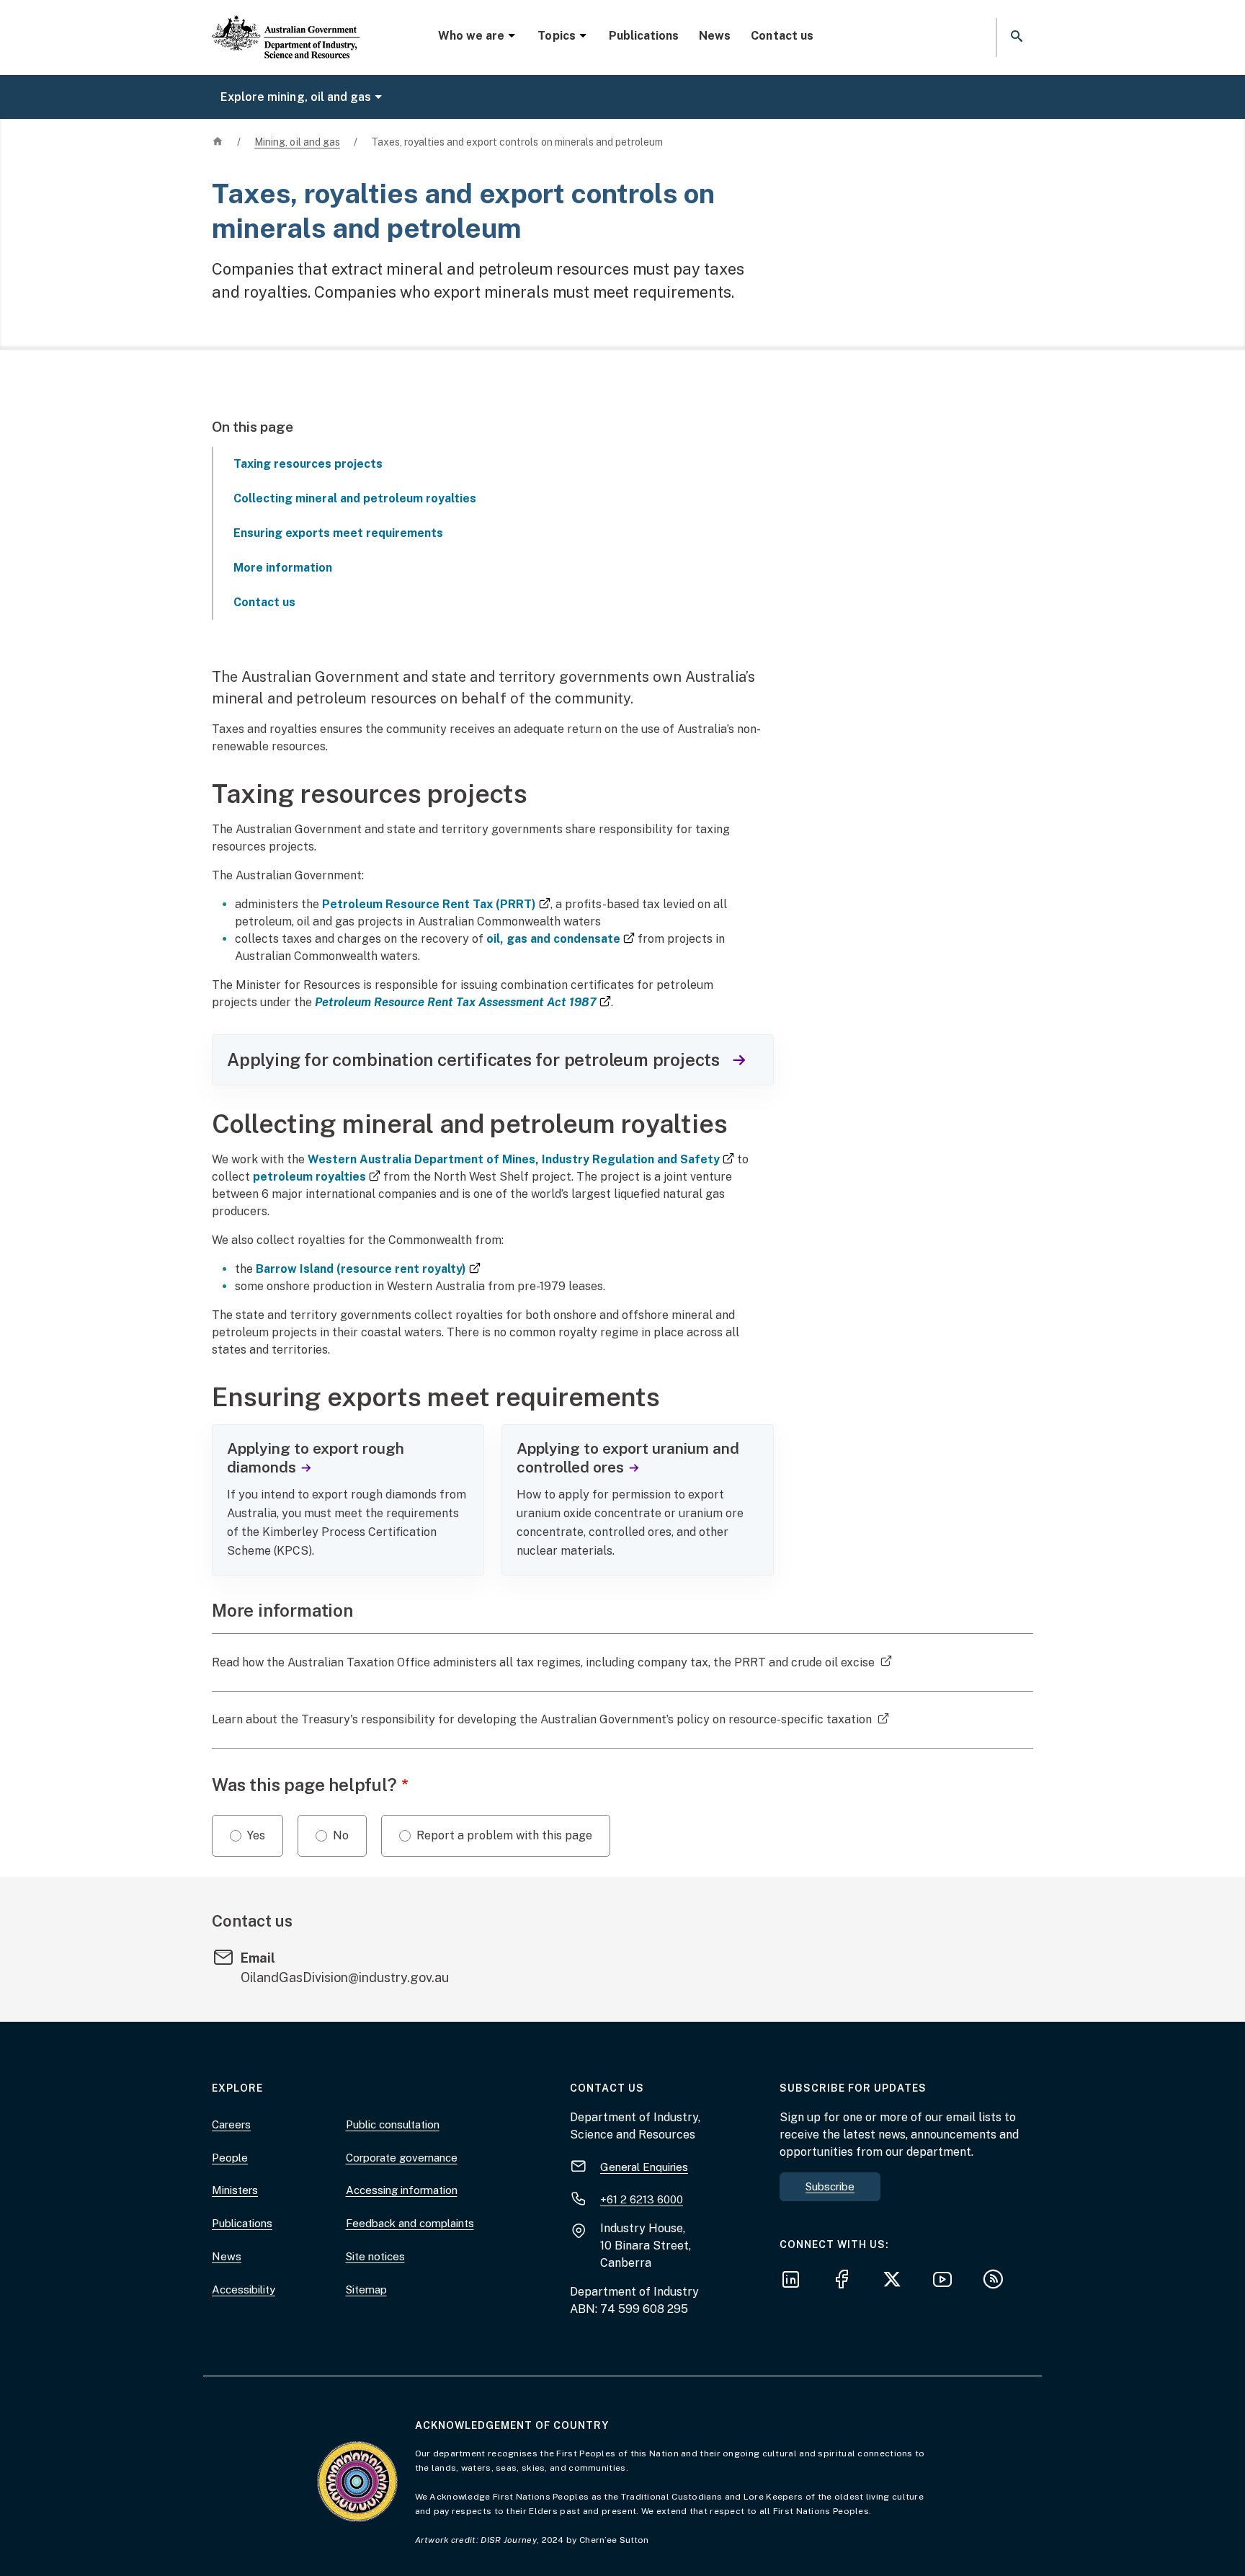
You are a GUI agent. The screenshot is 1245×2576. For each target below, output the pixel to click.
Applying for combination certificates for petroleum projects (478, 1060)
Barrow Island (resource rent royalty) (368, 1269)
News (715, 36)
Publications (644, 36)
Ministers (235, 2190)
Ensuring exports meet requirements (338, 533)
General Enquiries (644, 2167)
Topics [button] (556, 36)
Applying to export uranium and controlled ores (628, 1458)
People (230, 2158)
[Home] (286, 25)
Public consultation (393, 2124)
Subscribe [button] (830, 2186)
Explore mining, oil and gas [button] (296, 97)
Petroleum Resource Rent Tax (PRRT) (436, 904)
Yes (256, 1835)
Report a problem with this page (504, 1835)
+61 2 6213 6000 (642, 2199)
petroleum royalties (317, 1177)
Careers (231, 2124)
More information (283, 568)
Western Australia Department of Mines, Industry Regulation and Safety (521, 1159)
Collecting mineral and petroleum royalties (355, 498)
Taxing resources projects (308, 464)
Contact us (782, 36)
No (341, 1835)
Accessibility (244, 2289)
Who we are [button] (471, 36)
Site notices (375, 2256)
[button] (1015, 37)
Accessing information (402, 2190)
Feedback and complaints (410, 2223)
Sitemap (366, 2289)
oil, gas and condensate (561, 939)
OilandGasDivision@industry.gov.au (345, 1977)
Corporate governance (402, 2158)
